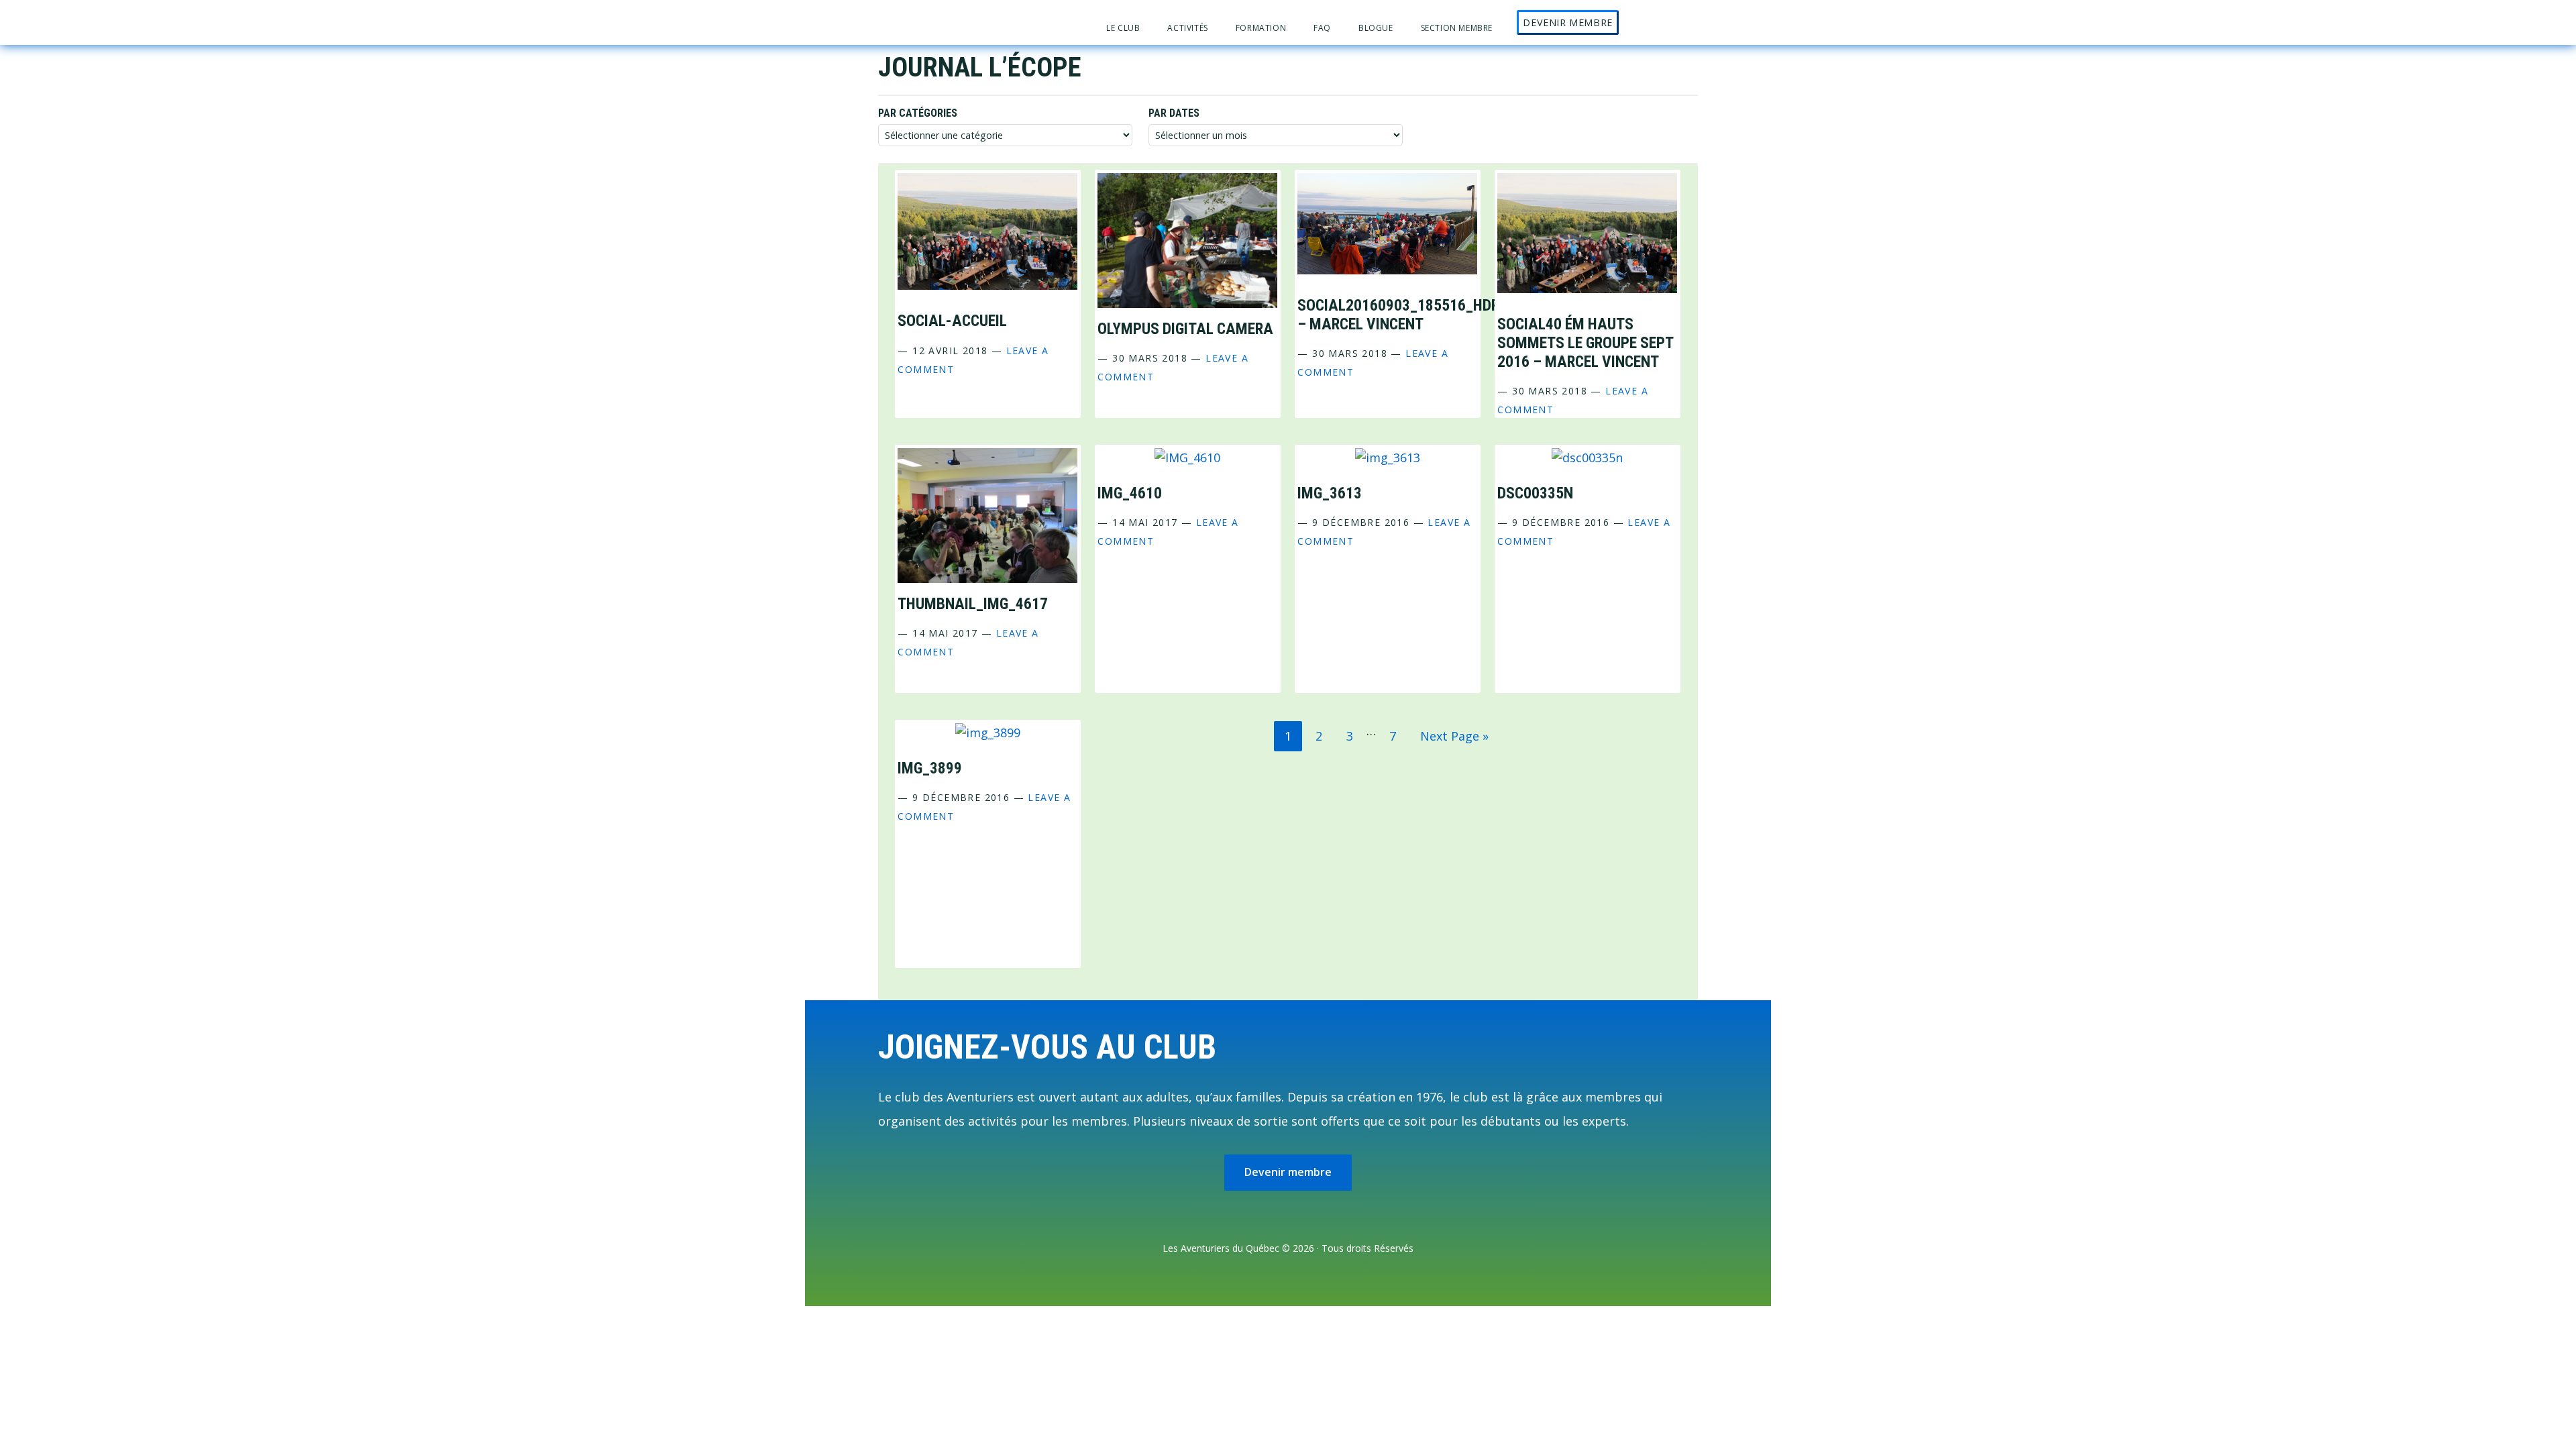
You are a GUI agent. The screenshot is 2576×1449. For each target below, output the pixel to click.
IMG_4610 (1130, 493)
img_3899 (930, 768)
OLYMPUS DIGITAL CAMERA (1185, 329)
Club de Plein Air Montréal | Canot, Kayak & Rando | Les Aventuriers (977, 22)
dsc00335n (1535, 493)
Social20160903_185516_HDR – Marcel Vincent (1398, 315)
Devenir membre (1288, 1172)
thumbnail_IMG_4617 (973, 604)
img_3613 (1330, 493)
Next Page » (1454, 739)
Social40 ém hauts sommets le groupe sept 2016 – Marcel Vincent (1585, 343)
